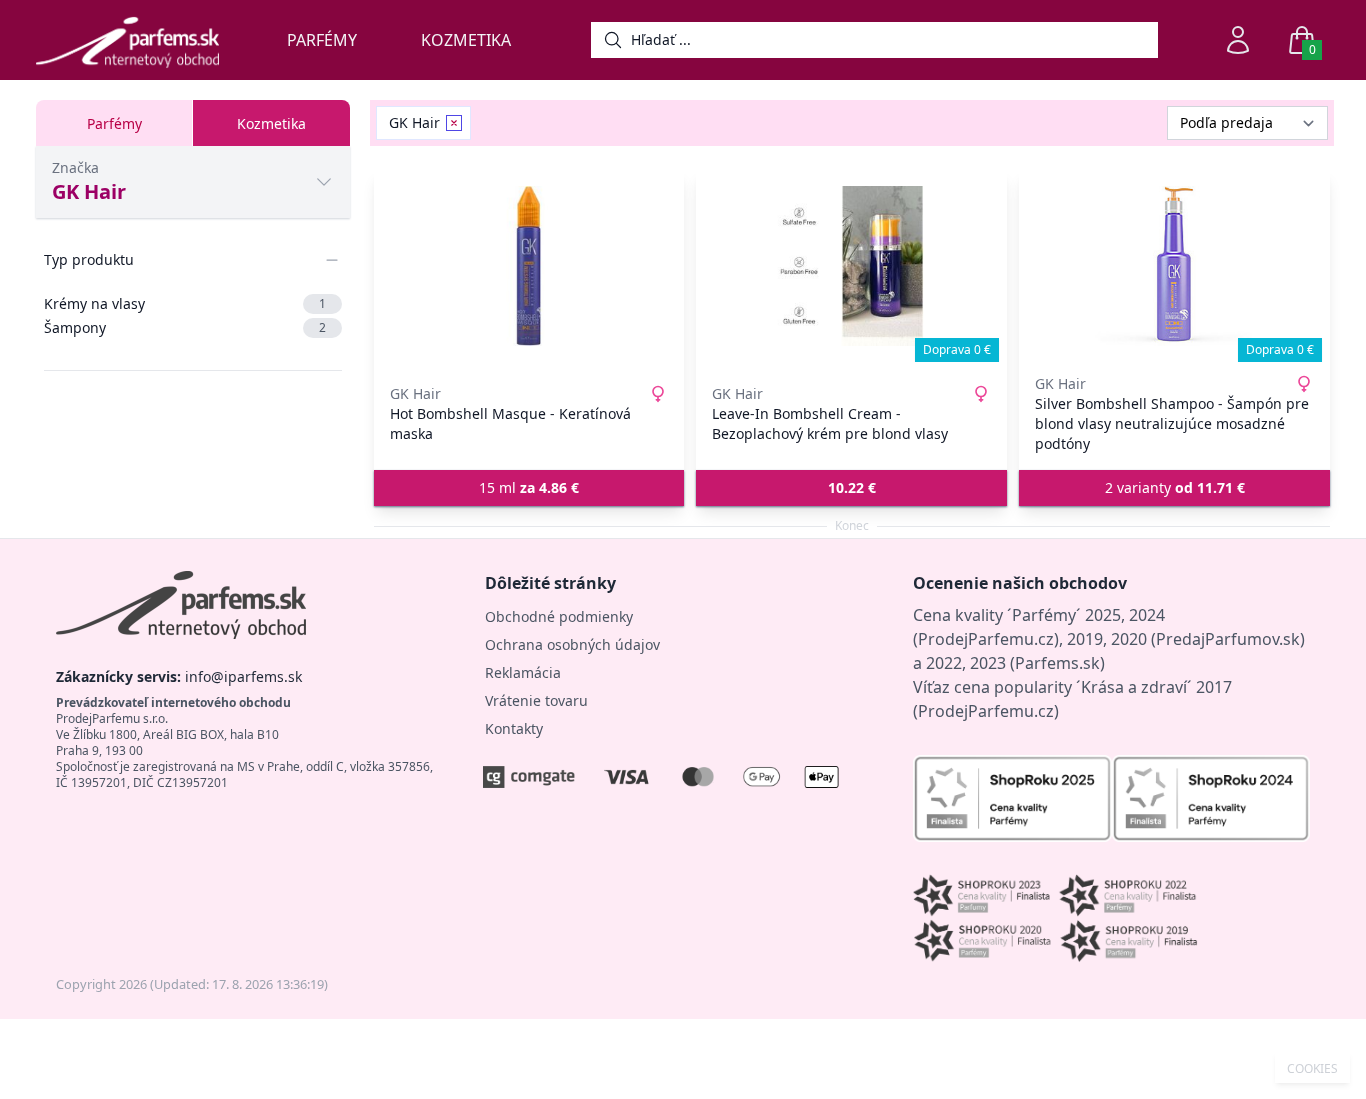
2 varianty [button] (1175, 487)
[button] (851, 488)
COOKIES (1312, 1069)
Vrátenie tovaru (536, 700)
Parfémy (322, 40)
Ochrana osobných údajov (572, 644)
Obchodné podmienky (559, 616)
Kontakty (514, 728)
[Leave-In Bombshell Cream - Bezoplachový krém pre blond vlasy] (851, 266)
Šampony (185, 327)
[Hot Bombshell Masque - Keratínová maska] (529, 266)
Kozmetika (466, 40)
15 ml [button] (529, 487)
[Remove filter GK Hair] (454, 123)
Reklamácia (523, 672)
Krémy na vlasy (185, 303)
